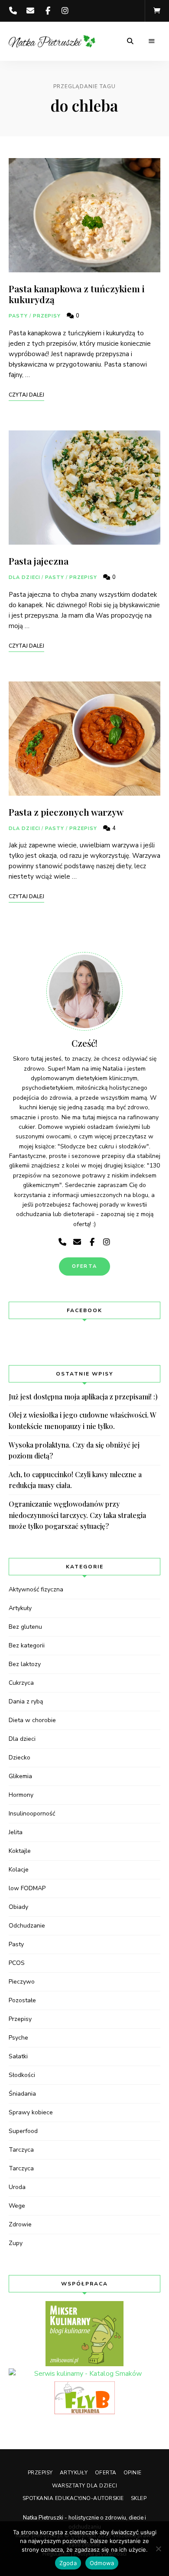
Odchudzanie (27, 1926)
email (30, 11)
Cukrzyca (21, 1683)
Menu (152, 41)
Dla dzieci (24, 577)
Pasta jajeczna (39, 561)
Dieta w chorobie (32, 1720)
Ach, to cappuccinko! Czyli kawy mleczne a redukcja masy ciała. (75, 1480)
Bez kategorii (27, 1645)
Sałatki (18, 2056)
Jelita (16, 1832)
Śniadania (22, 2094)
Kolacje (19, 1870)
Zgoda (68, 2563)
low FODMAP (27, 1888)
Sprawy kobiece (31, 2112)
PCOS (17, 1963)
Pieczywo (22, 1982)
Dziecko (19, 1758)
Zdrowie (20, 2224)
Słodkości (22, 2075)
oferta (84, 1266)
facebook (48, 11)
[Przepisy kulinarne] (84, 2334)
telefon (13, 11)
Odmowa (102, 2563)
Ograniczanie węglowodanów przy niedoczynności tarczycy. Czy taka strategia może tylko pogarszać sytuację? (77, 1515)
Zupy (16, 2243)
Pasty (18, 316)
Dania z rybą (26, 1701)
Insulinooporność (32, 1814)
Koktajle (20, 1851)
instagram (65, 11)
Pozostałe (22, 2000)
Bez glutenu (25, 1627)
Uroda (17, 2187)
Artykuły (20, 1608)
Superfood (23, 2131)
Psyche (18, 2038)
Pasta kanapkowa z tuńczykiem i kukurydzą (77, 294)
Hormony (21, 1795)
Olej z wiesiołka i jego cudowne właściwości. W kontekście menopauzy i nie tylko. (83, 1420)
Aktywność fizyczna (36, 1589)
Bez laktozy (25, 1664)
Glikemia (20, 1776)
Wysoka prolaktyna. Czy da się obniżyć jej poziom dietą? (74, 1450)
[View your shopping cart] (157, 11)
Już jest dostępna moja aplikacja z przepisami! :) (83, 1397)
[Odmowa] (158, 2549)
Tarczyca (21, 2150)
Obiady (18, 1907)
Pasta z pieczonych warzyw (66, 812)
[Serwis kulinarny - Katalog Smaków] (84, 2374)
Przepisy (47, 316)
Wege (17, 2206)
